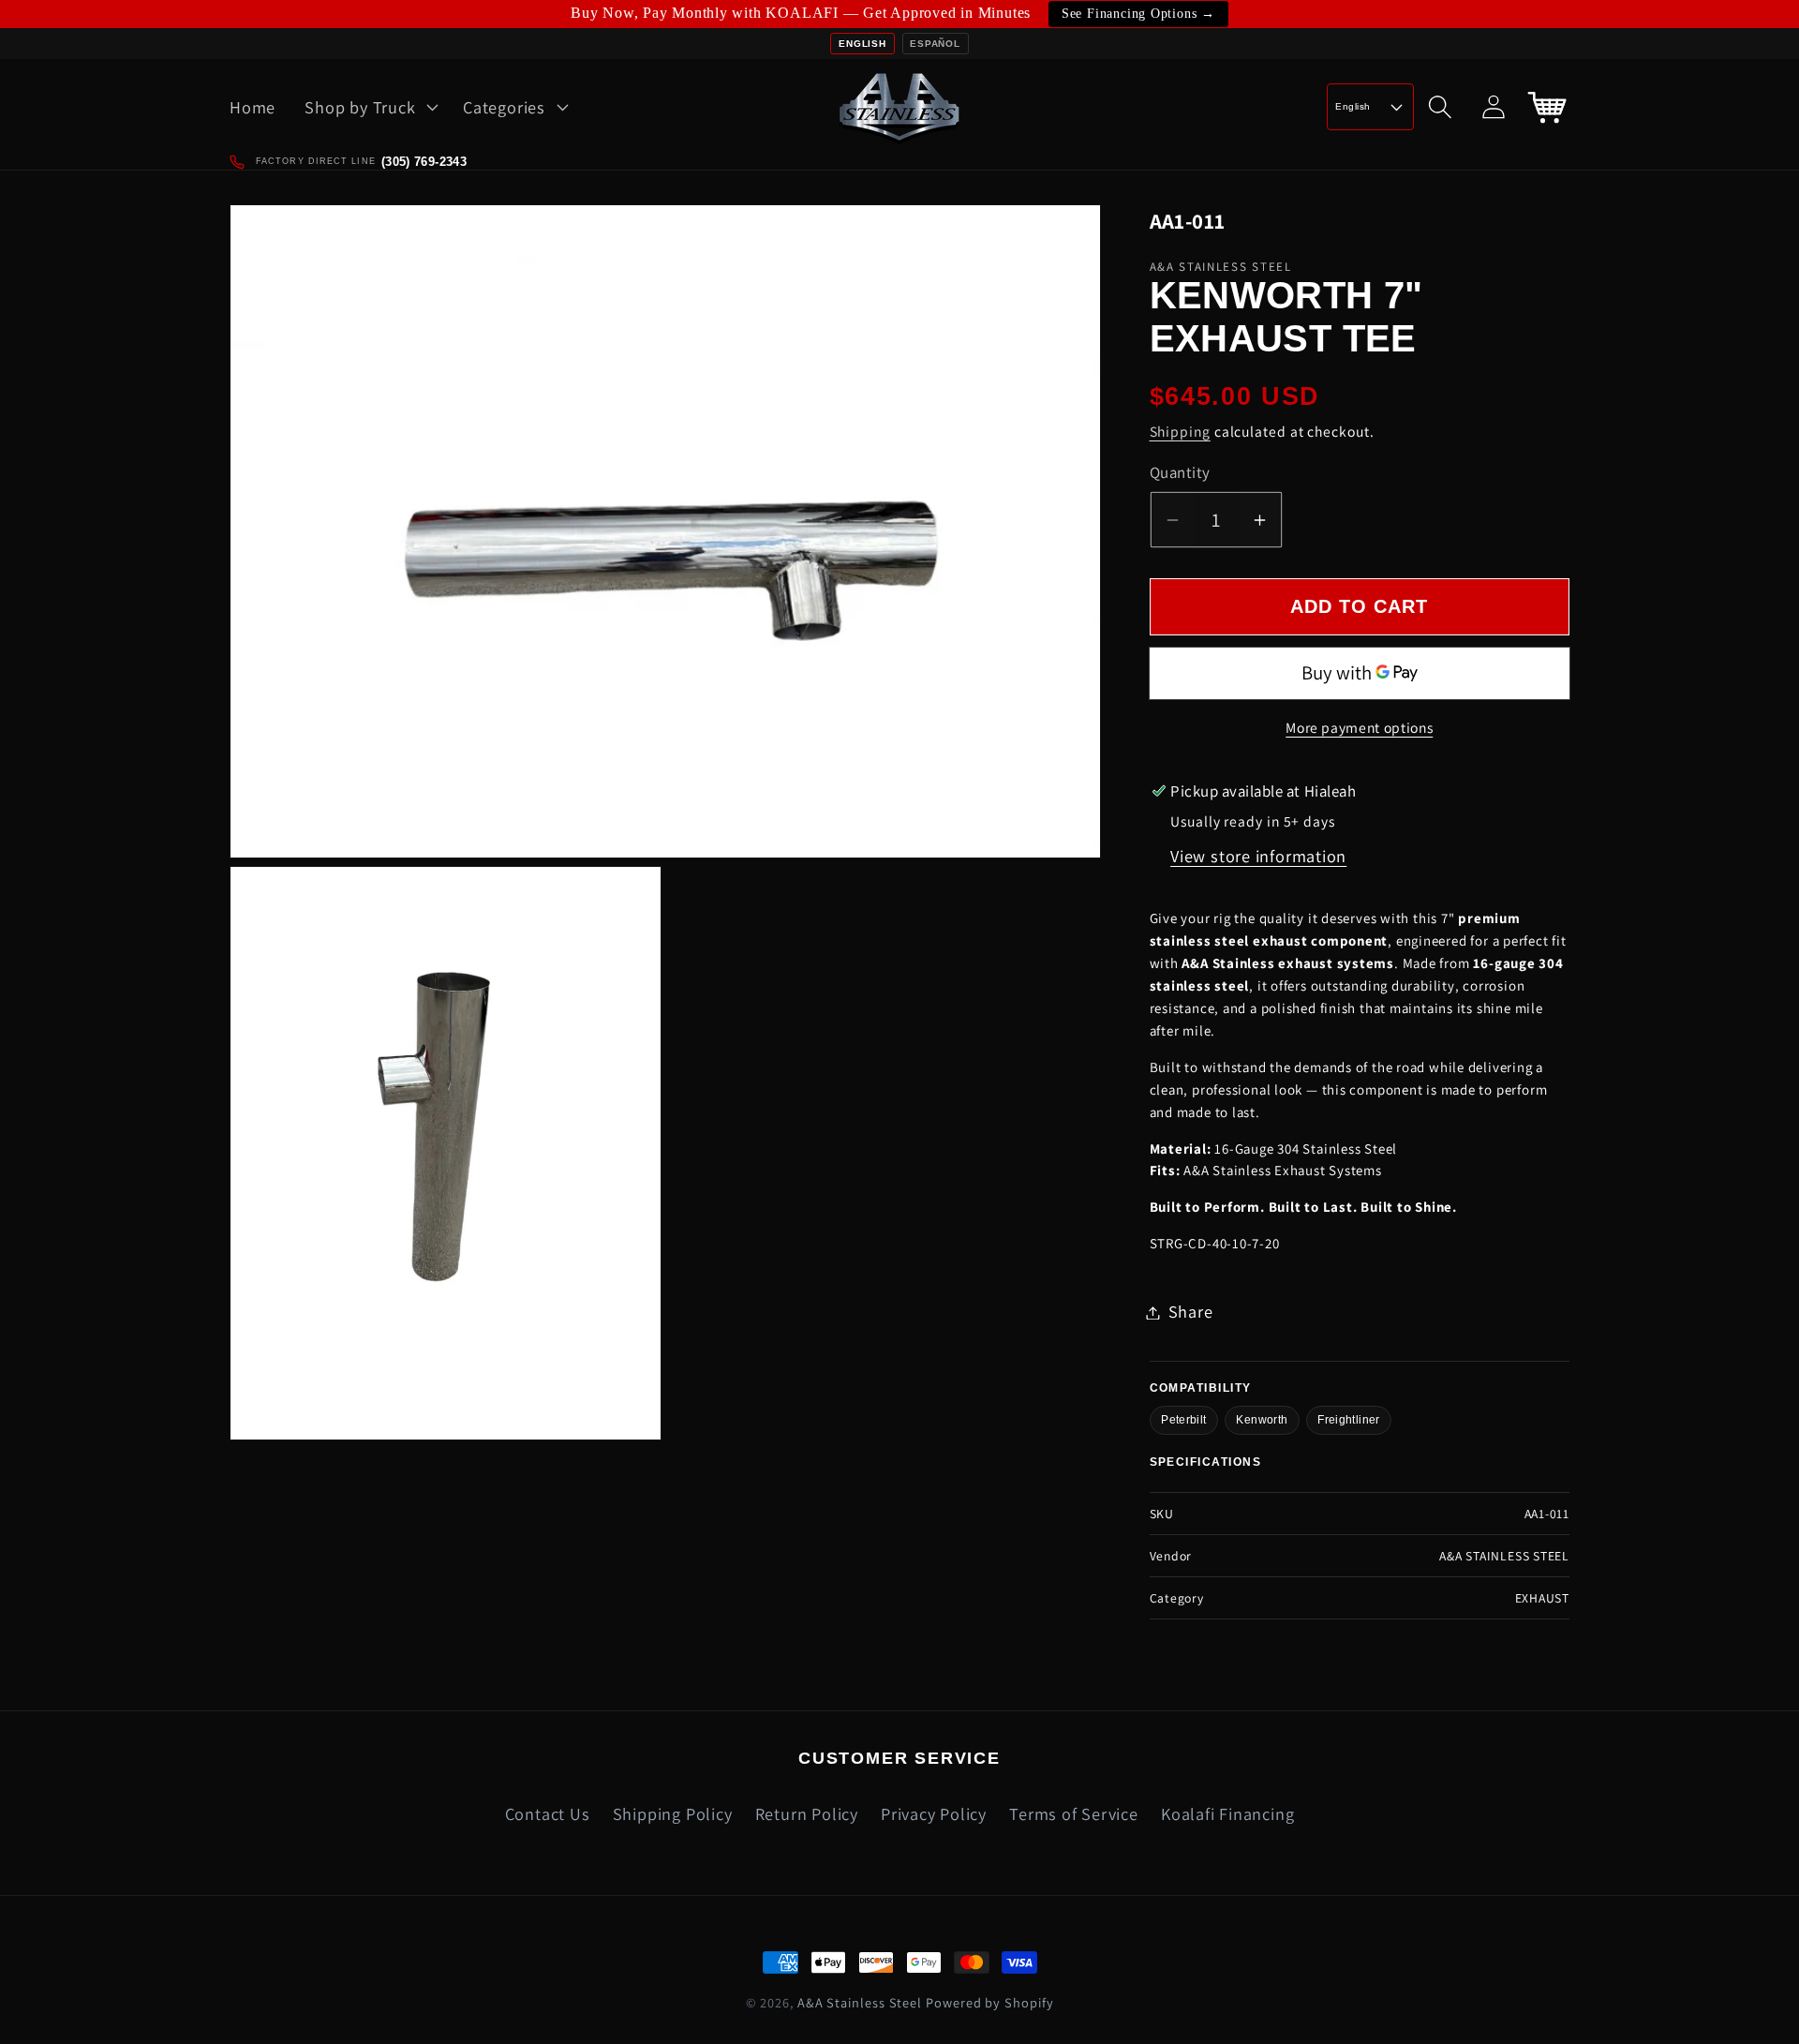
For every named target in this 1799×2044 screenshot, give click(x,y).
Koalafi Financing (1227, 1813)
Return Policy (807, 1813)
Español (935, 44)
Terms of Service (1073, 1813)
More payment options (1359, 728)
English (862, 44)
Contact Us (548, 1813)
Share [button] (1191, 1312)
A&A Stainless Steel (860, 2002)
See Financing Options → (1138, 14)
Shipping (1180, 432)
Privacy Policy (934, 1813)
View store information (1258, 857)
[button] (370, 107)
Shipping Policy (673, 1813)
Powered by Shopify (989, 2002)
